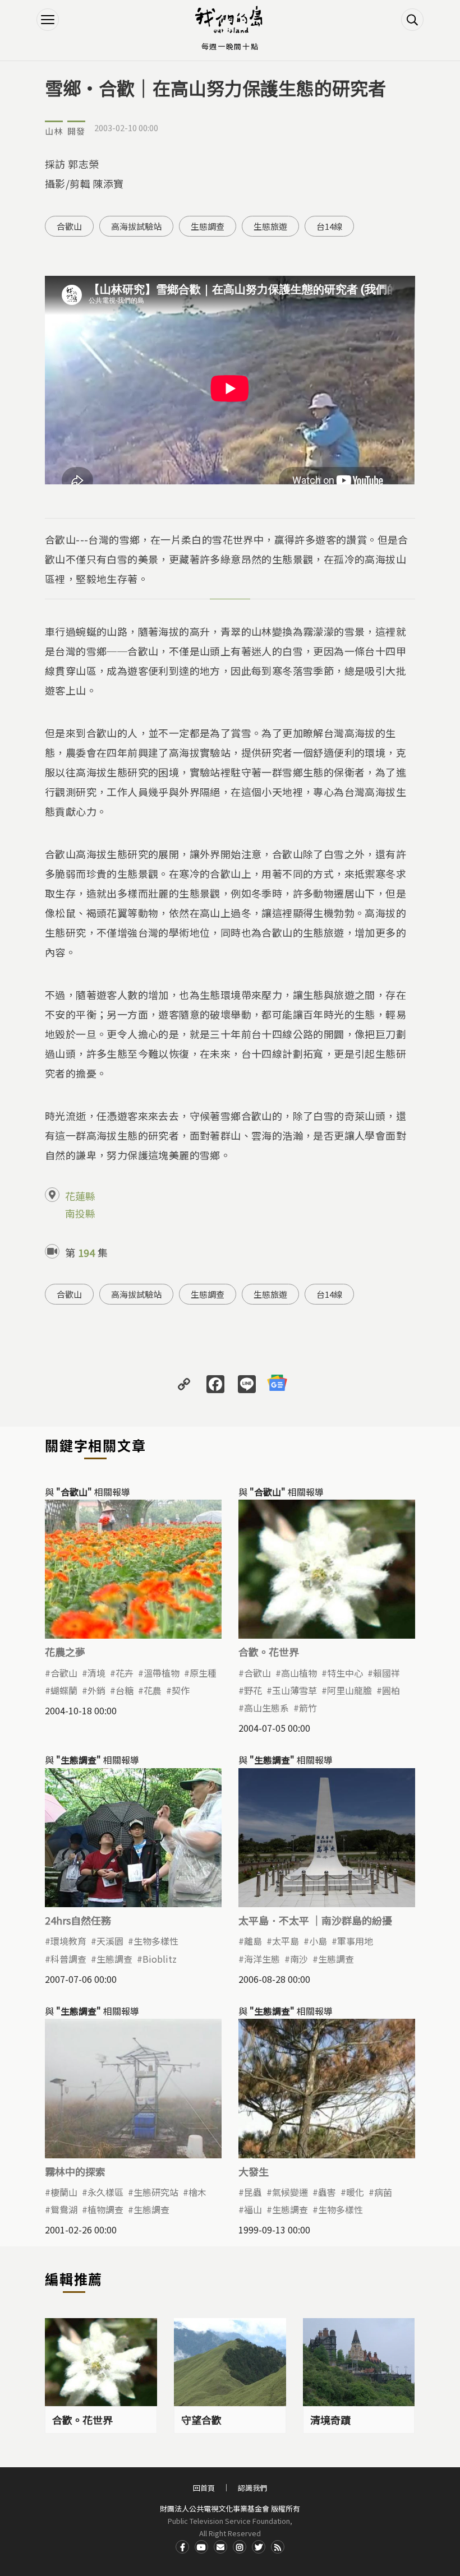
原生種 (203, 1673)
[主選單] (48, 20)
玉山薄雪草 (295, 1690)
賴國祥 (387, 1673)
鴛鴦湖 (64, 2209)
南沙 (299, 1959)
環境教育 (68, 1941)
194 (86, 1252)
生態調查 (208, 226)
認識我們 (252, 2488)
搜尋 (412, 20)
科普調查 (68, 1959)
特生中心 (345, 1673)
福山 (253, 2209)
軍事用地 (355, 1941)
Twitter (259, 2547)
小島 (318, 1941)
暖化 (355, 2192)
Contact (220, 2547)
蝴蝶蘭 (64, 1690)
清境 (96, 1673)
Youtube (201, 2547)
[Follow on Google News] (277, 1383)
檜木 (197, 2192)
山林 (54, 131)
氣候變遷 (290, 2192)
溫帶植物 (162, 1673)
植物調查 (105, 2209)
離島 (253, 1941)
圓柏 (391, 1690)
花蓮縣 (80, 1196)
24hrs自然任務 (78, 1920)
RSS (278, 2547)
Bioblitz (160, 1959)
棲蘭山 (64, 2192)
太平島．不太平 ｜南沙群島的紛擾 (315, 1920)
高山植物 (299, 1673)
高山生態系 (266, 1708)
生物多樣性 (156, 1941)
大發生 (254, 2171)
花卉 (125, 1673)
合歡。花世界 (269, 1652)
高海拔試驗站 (136, 226)
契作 (181, 1690)
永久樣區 (105, 2192)
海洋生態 (262, 1959)
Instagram (240, 2547)
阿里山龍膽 (349, 1690)
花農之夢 (65, 1652)
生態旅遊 (270, 226)
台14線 (329, 226)
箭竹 (308, 1708)
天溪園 (110, 1941)
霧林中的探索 (75, 2171)
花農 (153, 1690)
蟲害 (327, 2192)
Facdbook (182, 2547)
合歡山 (69, 226)
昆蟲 (253, 2192)
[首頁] (230, 20)
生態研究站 (156, 2192)
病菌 (383, 2192)
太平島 (286, 1941)
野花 (253, 1690)
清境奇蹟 (330, 2420)
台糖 (125, 1690)
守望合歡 (201, 2420)
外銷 (96, 1690)
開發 (76, 131)
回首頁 (204, 2488)
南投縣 (80, 1213)
